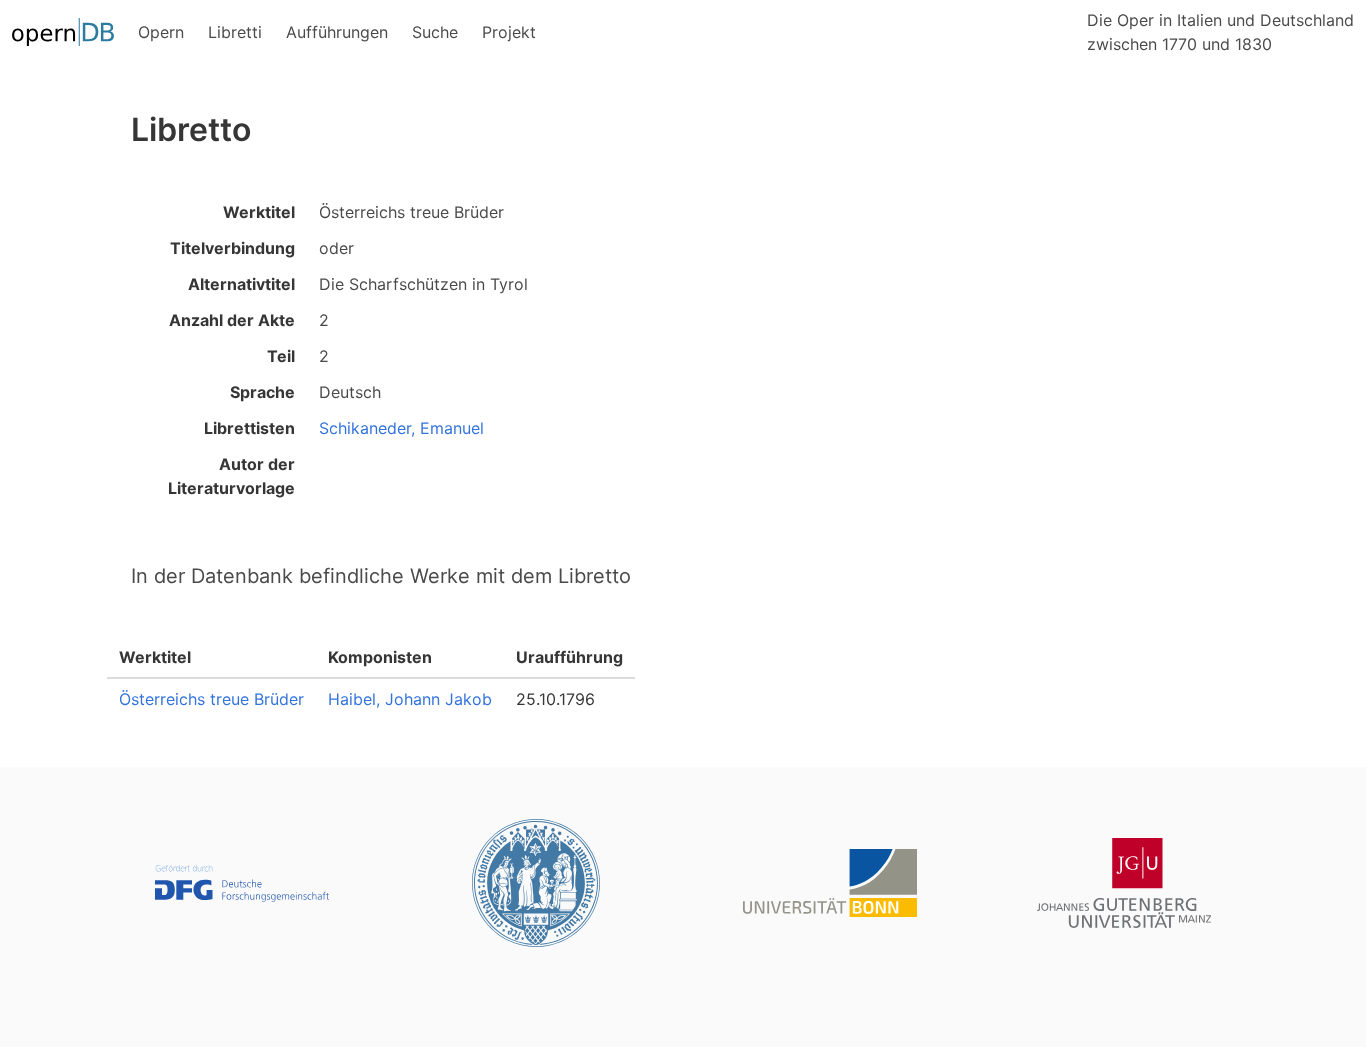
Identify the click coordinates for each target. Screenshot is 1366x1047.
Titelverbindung (232, 248)
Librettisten (249, 428)
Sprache (262, 392)
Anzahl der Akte (232, 320)
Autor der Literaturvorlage (231, 476)
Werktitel (259, 212)
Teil (281, 356)
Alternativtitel (241, 284)
